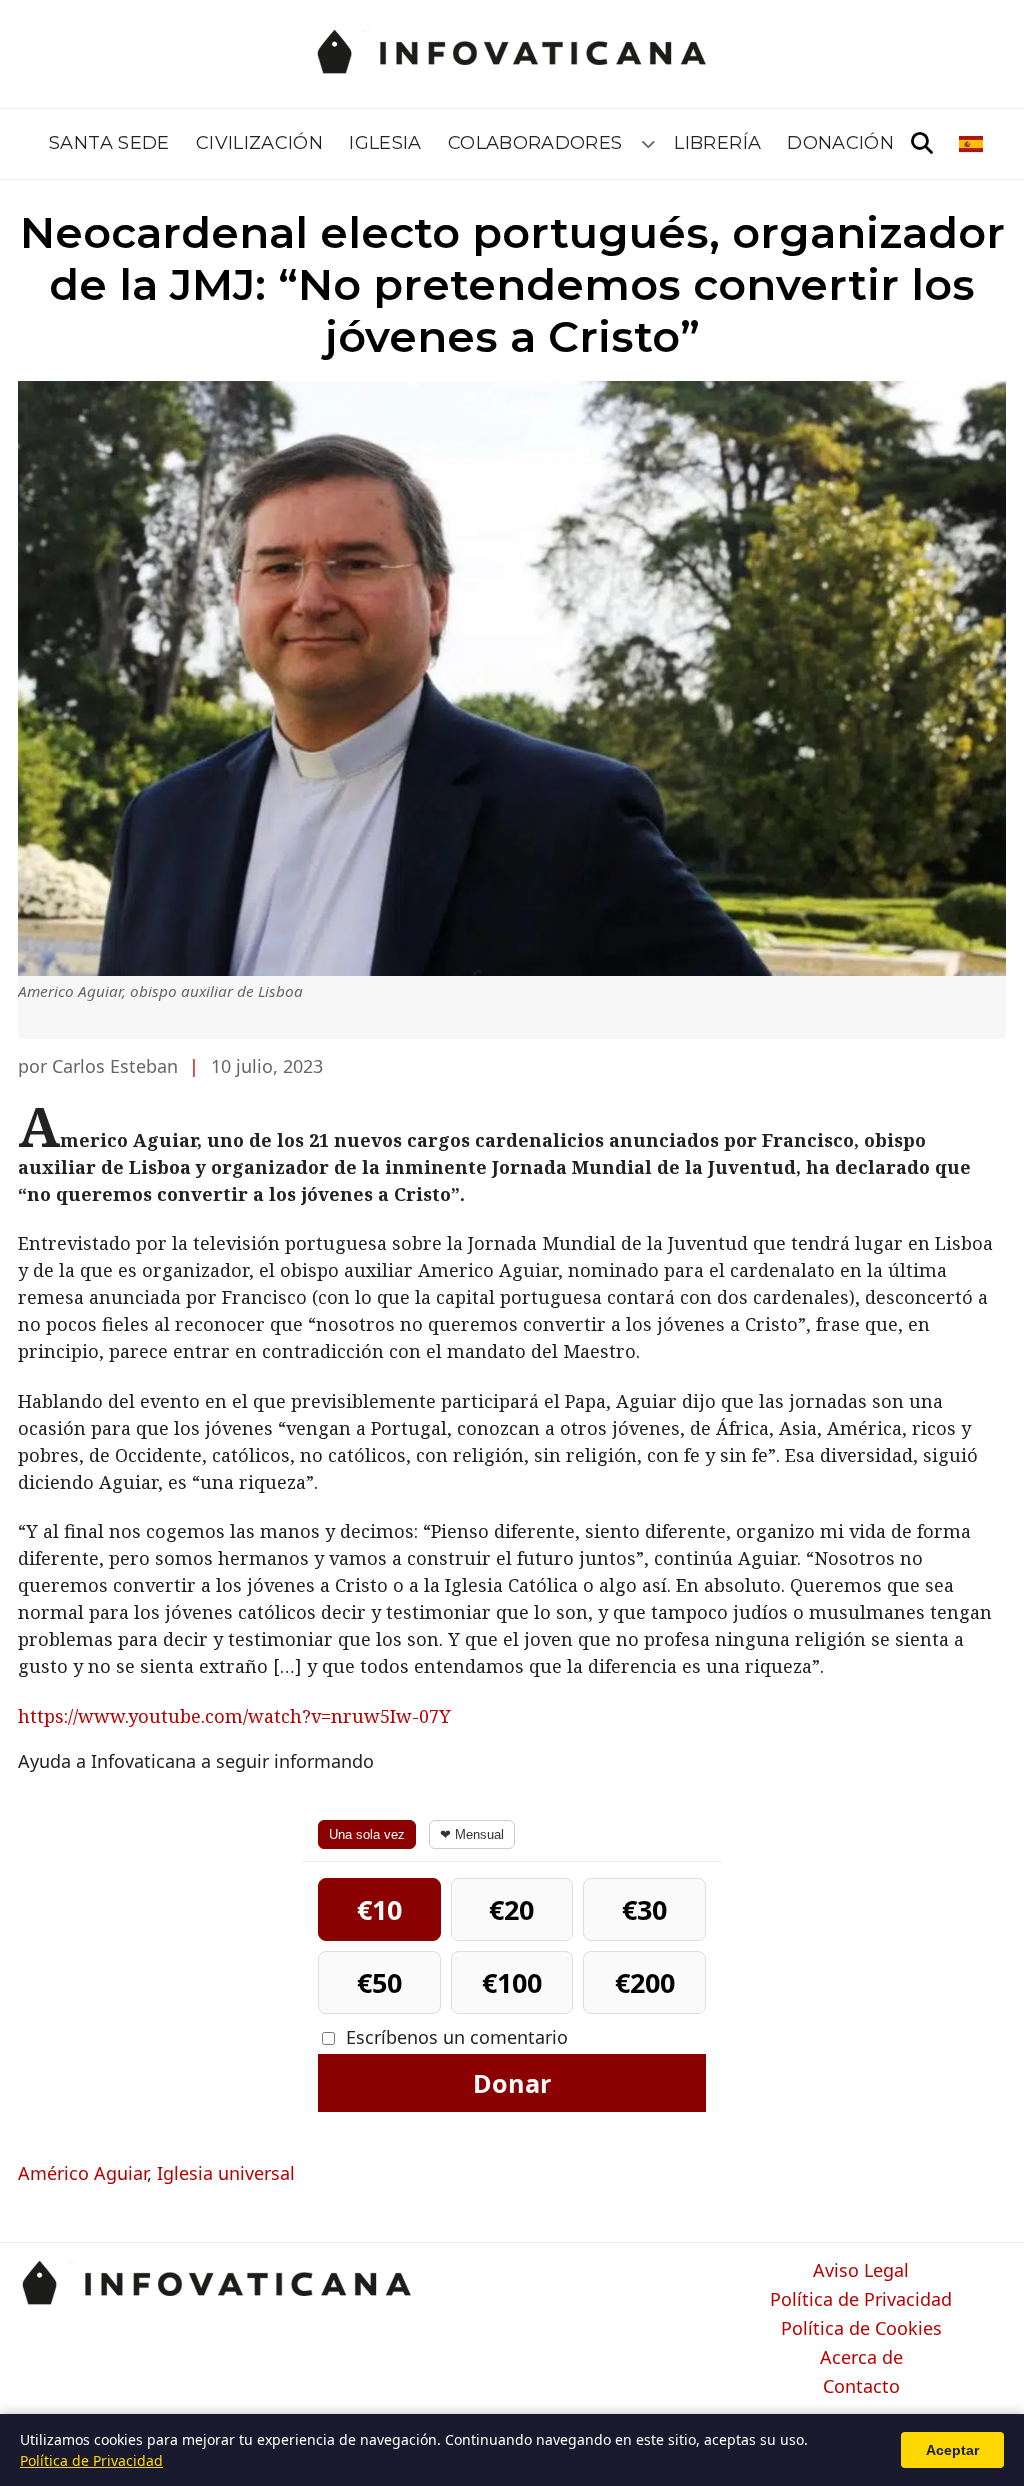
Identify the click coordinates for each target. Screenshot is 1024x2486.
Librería (717, 143)
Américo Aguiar (82, 2173)
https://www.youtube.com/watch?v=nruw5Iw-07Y (234, 1716)
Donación (840, 143)
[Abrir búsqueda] (922, 144)
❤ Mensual (472, 1834)
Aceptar (952, 2450)
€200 (645, 1982)
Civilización (259, 143)
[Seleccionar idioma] (972, 144)
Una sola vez (367, 1834)
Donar (512, 2083)
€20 (511, 1909)
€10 (379, 1909)
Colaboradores (535, 143)
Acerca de (861, 2358)
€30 (644, 1909)
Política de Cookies (861, 2329)
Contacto (861, 2387)
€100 (512, 1982)
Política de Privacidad (861, 2300)
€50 (379, 1982)
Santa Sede (109, 143)
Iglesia (385, 143)
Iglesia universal (226, 2173)
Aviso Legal (861, 2271)
